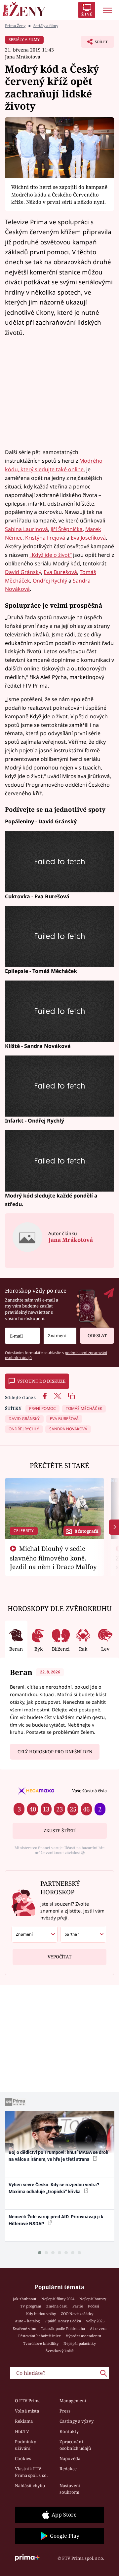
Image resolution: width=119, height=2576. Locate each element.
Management (73, 2401)
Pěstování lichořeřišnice (40, 2336)
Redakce (68, 2469)
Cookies (23, 2458)
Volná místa (27, 2411)
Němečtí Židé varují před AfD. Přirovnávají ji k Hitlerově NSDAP (56, 2220)
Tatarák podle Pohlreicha (63, 2328)
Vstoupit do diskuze (41, 1381)
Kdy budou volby (41, 2314)
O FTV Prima (28, 2401)
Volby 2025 (95, 2321)
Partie (78, 2306)
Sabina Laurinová (26, 529)
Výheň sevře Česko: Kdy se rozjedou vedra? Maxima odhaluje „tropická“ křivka (54, 2188)
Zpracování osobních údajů (75, 2445)
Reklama (24, 2421)
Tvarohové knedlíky (41, 2343)
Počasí (94, 2306)
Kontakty (69, 2431)
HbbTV (22, 2431)
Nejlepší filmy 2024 (58, 2299)
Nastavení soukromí (70, 2489)
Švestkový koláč (60, 2351)
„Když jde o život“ (51, 555)
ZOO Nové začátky (77, 2314)
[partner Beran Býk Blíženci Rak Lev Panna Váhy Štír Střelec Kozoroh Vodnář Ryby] (83, 1934)
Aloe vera (98, 2328)
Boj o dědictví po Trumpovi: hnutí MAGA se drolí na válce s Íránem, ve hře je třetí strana (59, 2156)
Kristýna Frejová (45, 538)
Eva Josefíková (88, 538)
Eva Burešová (60, 572)
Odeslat (97, 1336)
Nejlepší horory (93, 2299)
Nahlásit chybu (30, 2486)
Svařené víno (24, 2328)
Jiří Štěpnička (67, 529)
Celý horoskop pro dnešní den (55, 1752)
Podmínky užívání (25, 2445)
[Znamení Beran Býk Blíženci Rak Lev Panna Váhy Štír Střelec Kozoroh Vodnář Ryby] (60, 1336)
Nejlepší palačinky (80, 2343)
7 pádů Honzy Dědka (63, 2321)
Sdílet (94, 44)
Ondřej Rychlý (50, 581)
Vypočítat (59, 1957)
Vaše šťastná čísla (89, 1791)
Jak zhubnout (25, 2299)
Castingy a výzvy (77, 2421)
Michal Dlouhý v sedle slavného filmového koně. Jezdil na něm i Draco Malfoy (53, 1557)
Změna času (57, 2306)
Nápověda (70, 2458)
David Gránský (23, 572)
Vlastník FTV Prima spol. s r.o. (31, 2472)
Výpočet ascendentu (83, 2336)
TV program (31, 2306)
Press (65, 2411)
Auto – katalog (27, 2321)
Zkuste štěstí (60, 1831)
